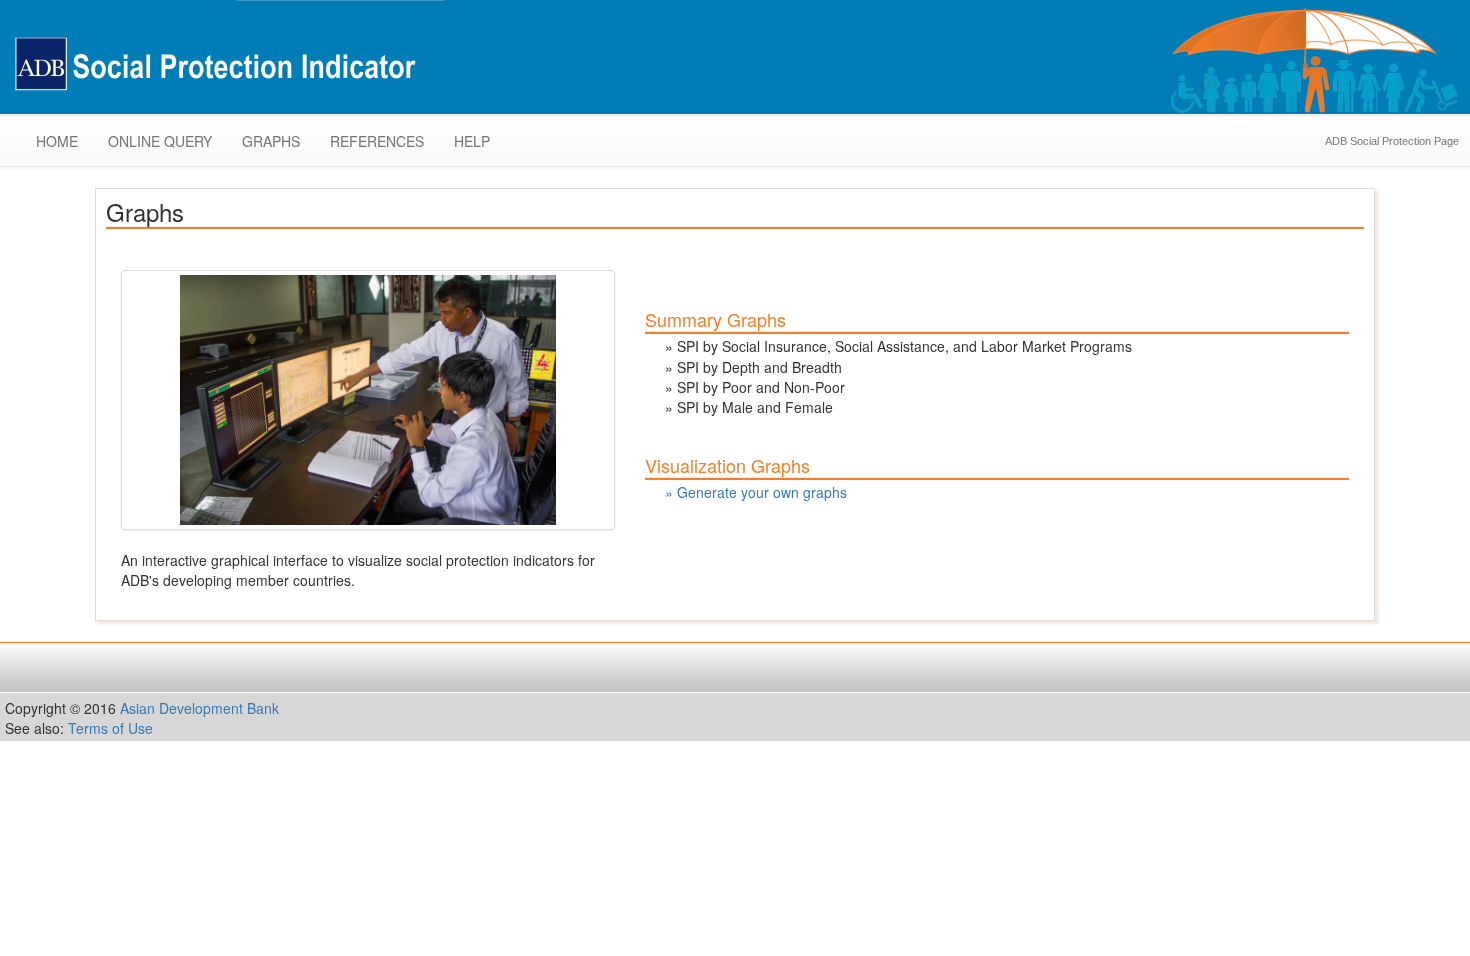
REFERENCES (377, 141)
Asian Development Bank (199, 708)
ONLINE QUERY (160, 141)
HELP (472, 141)
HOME (57, 141)
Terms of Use (110, 728)
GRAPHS (271, 141)
